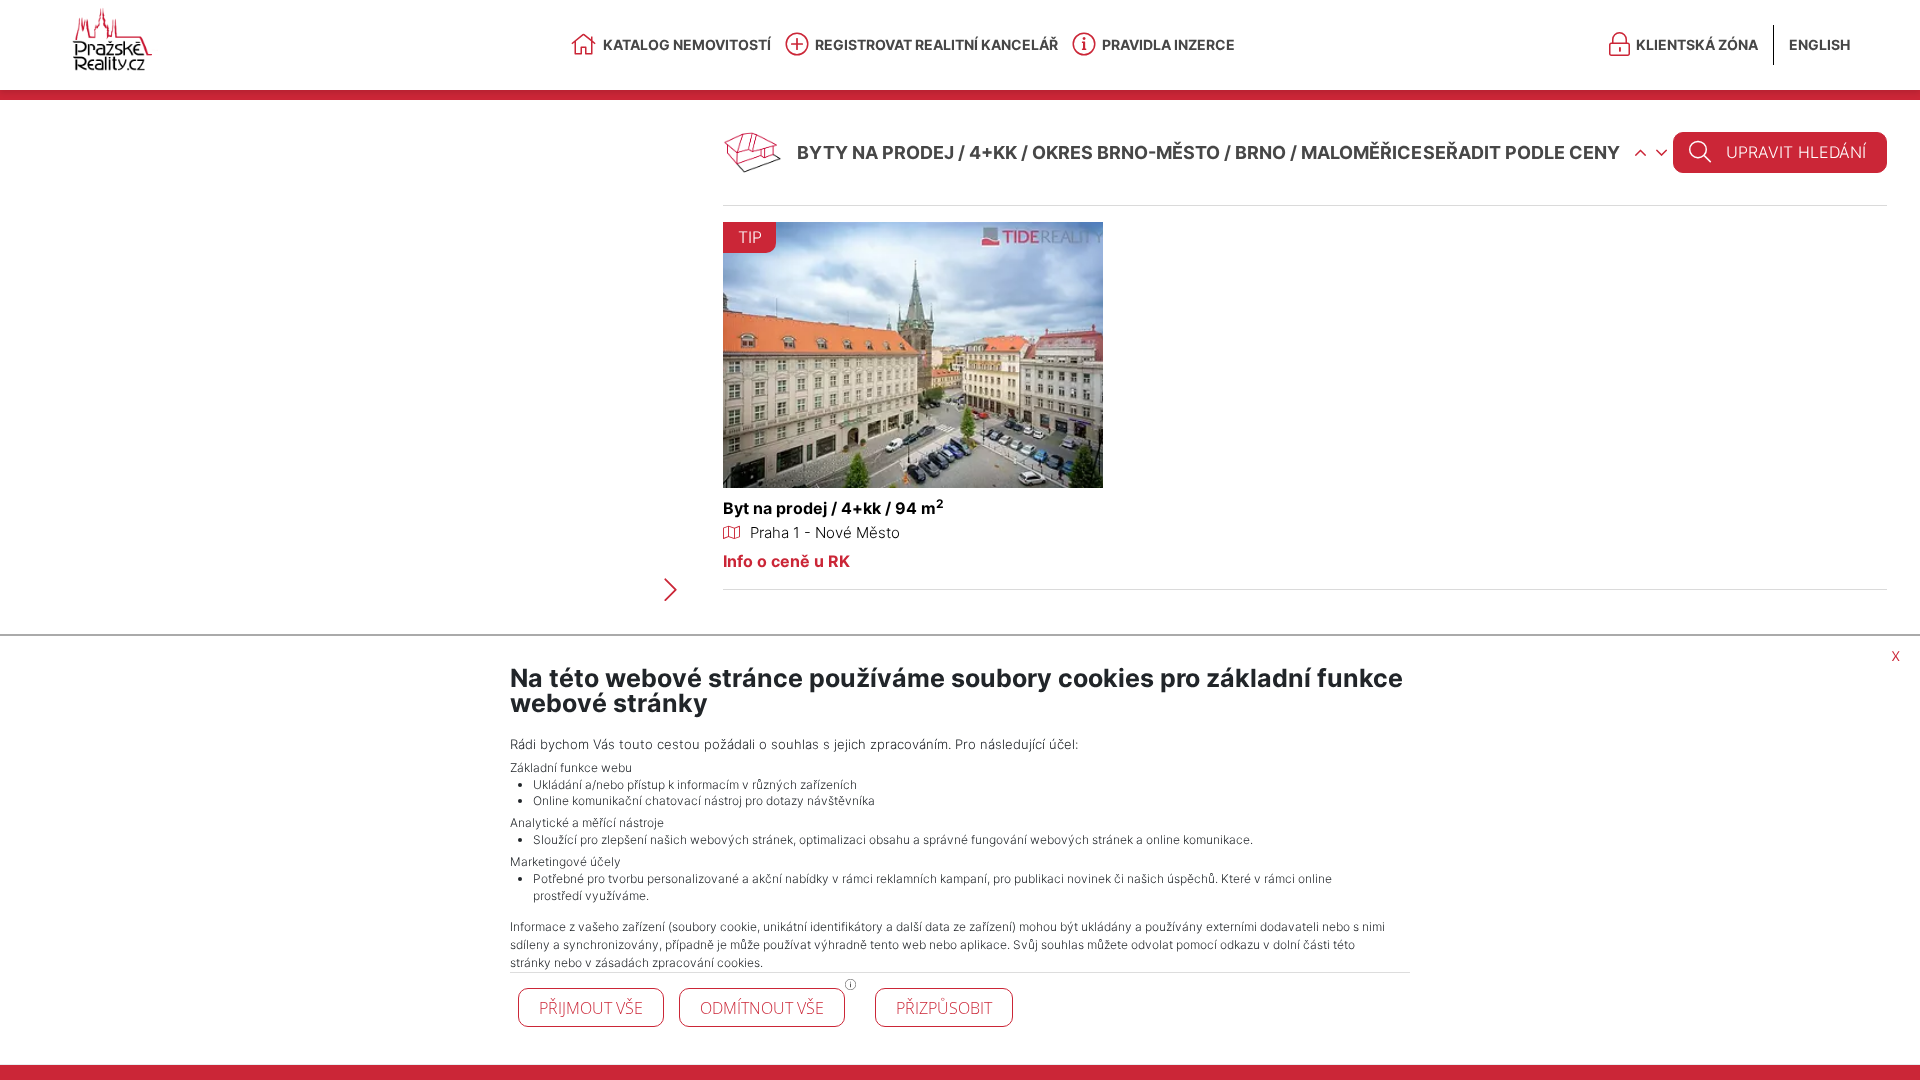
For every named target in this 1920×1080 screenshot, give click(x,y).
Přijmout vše (591, 1008)
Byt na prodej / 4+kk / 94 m (833, 508)
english (1819, 44)
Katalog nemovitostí (687, 44)
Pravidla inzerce (1168, 44)
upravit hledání (1796, 152)
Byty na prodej (875, 152)
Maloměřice (1361, 152)
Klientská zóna (1697, 44)
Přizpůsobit (944, 1008)
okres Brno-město (1126, 152)
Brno (1260, 152)
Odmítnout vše (762, 1008)
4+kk (993, 152)
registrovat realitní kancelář (936, 44)
